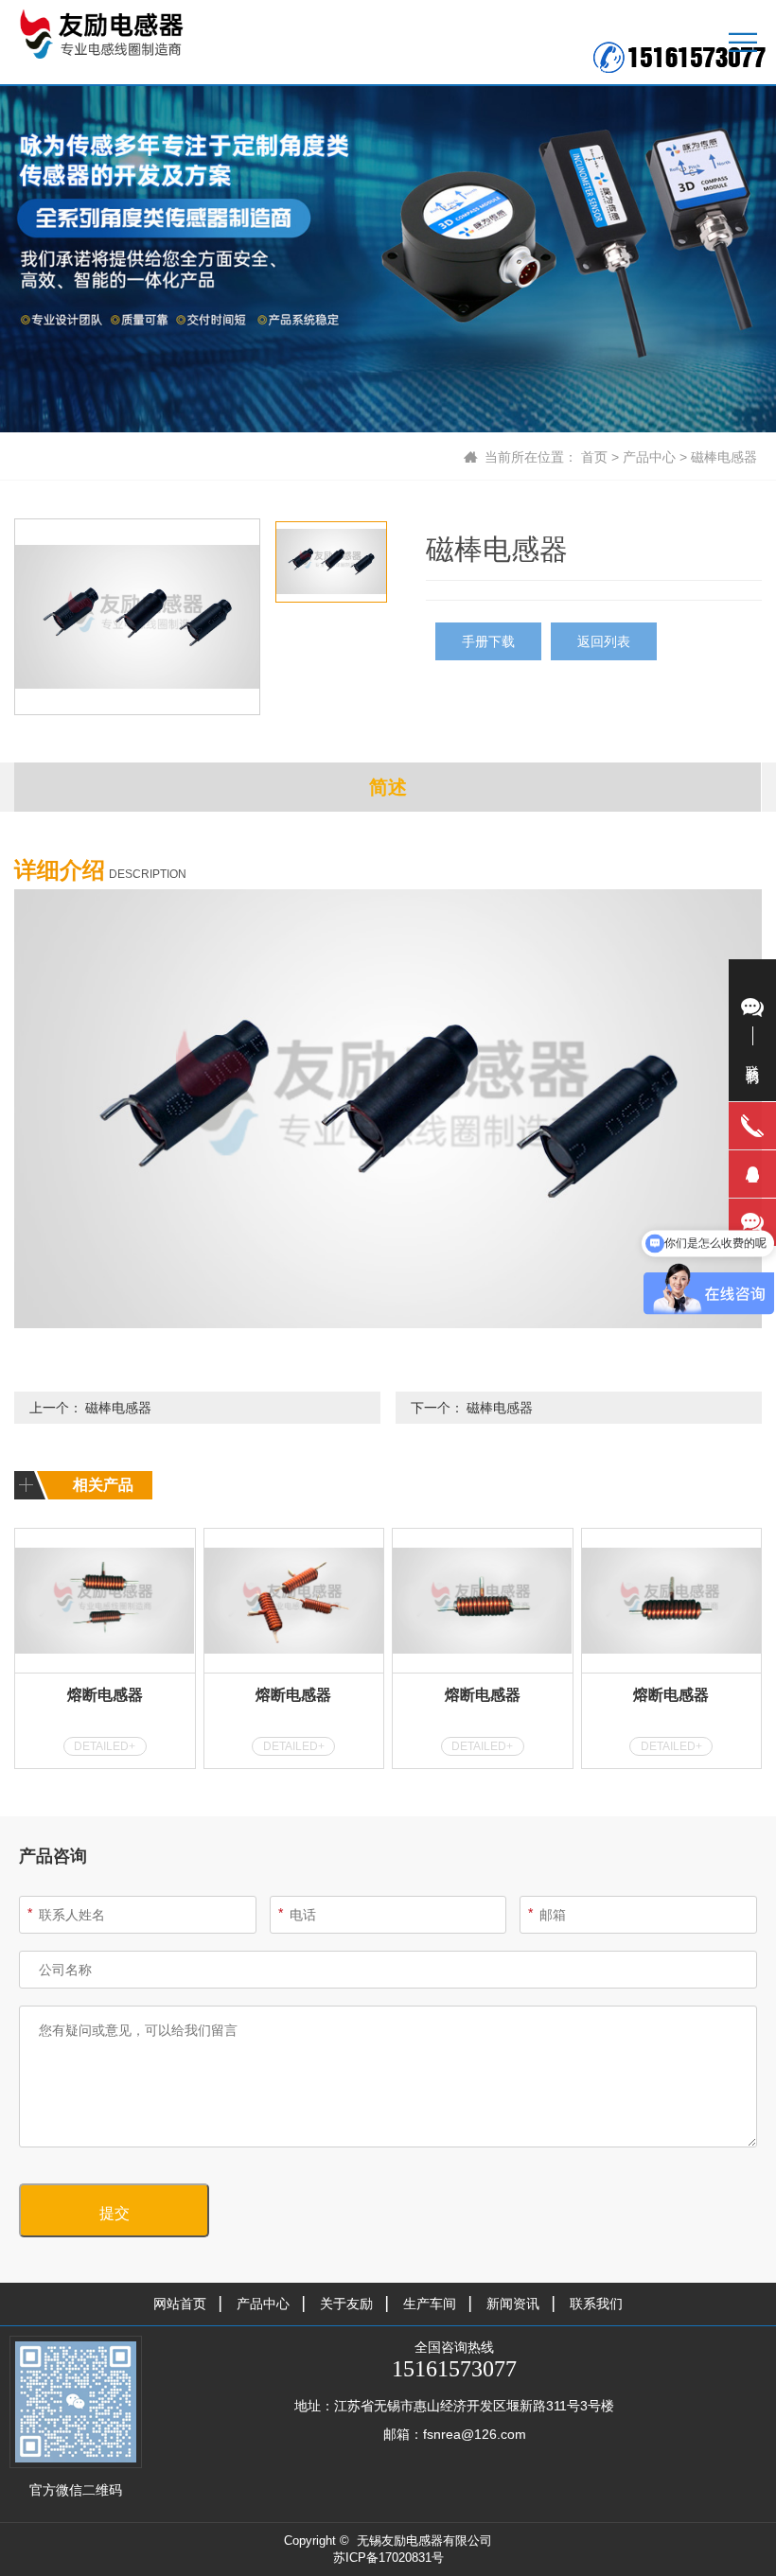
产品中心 (649, 457)
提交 (115, 2213)
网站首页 (180, 2304)
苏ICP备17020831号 (388, 2558)
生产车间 (430, 2304)
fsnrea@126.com (475, 2434)
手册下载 (488, 641)
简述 (388, 787)
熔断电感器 (105, 1695)
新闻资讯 (513, 2304)
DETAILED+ (105, 1746)
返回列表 (604, 641)
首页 (594, 457)
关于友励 (346, 2304)
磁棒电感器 (724, 457)
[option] (137, 617)
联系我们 (596, 2304)
